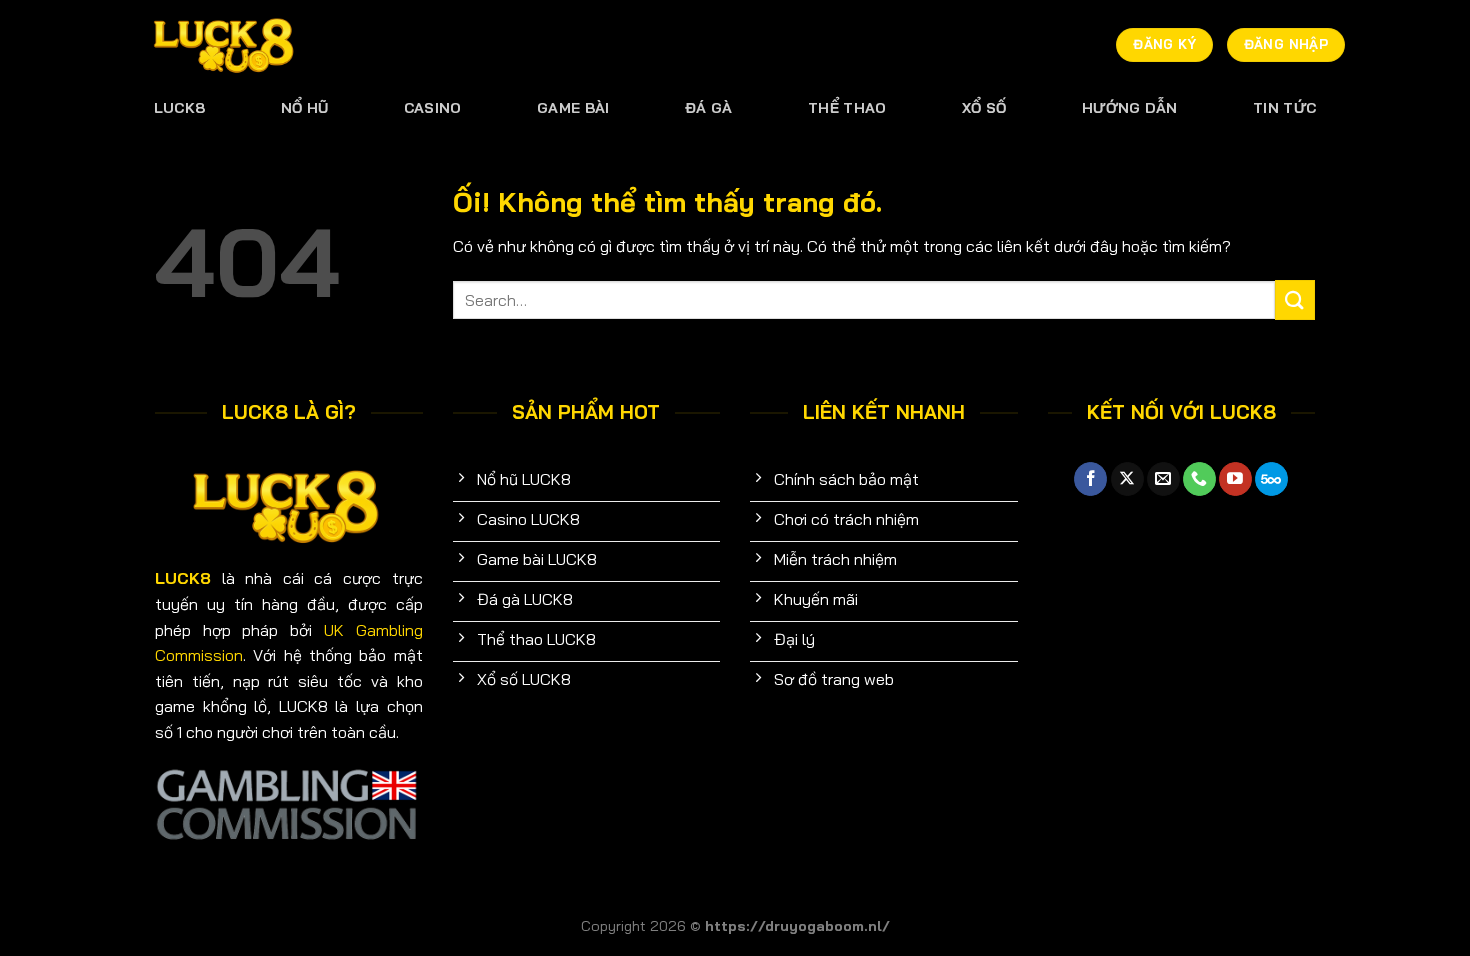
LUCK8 (179, 108)
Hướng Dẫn (1130, 108)
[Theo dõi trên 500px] (1271, 479)
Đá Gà (708, 108)
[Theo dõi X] (1127, 479)
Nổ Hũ (304, 108)
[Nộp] (1295, 299)
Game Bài (573, 108)
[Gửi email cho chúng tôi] (1163, 479)
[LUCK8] (225, 45)
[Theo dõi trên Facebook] (1090, 479)
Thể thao (847, 108)
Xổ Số (984, 108)
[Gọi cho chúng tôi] (1199, 479)
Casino (433, 108)
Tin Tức (1284, 108)
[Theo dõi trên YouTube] (1235, 479)
